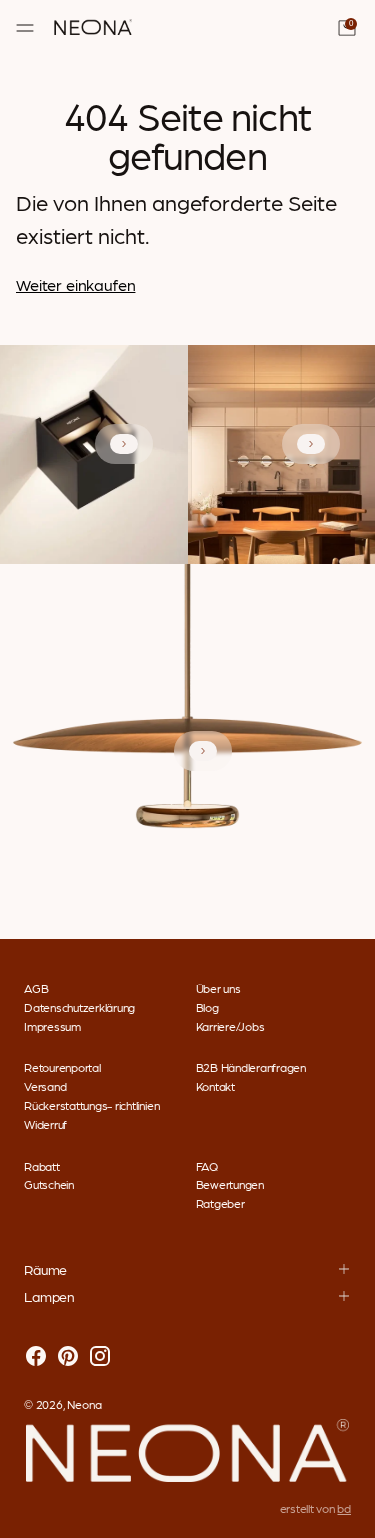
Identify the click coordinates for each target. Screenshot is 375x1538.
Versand (45, 1086)
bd (344, 1508)
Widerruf (45, 1124)
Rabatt (42, 1166)
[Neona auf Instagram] (100, 1357)
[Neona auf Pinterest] (68, 1357)
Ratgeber (220, 1203)
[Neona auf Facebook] (36, 1357)
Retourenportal (62, 1067)
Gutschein (49, 1184)
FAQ (207, 1166)
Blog (207, 1007)
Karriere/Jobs (230, 1026)
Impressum (52, 1026)
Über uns (218, 988)
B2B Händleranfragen (251, 1067)
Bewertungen (230, 1184)
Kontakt (215, 1086)
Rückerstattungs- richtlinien (91, 1105)
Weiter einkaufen (75, 285)
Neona (84, 1404)
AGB (36, 988)
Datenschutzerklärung (79, 1007)
